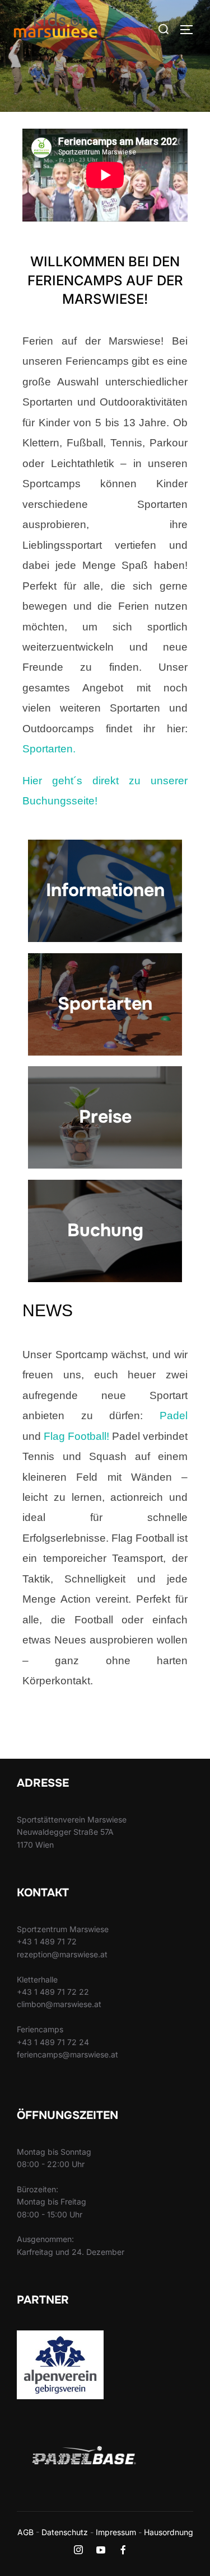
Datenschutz (65, 2532)
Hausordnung (169, 2532)
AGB (25, 2532)
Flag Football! (76, 1436)
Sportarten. (49, 749)
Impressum (116, 2532)
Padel (174, 1416)
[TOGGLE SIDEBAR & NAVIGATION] (190, 30)
